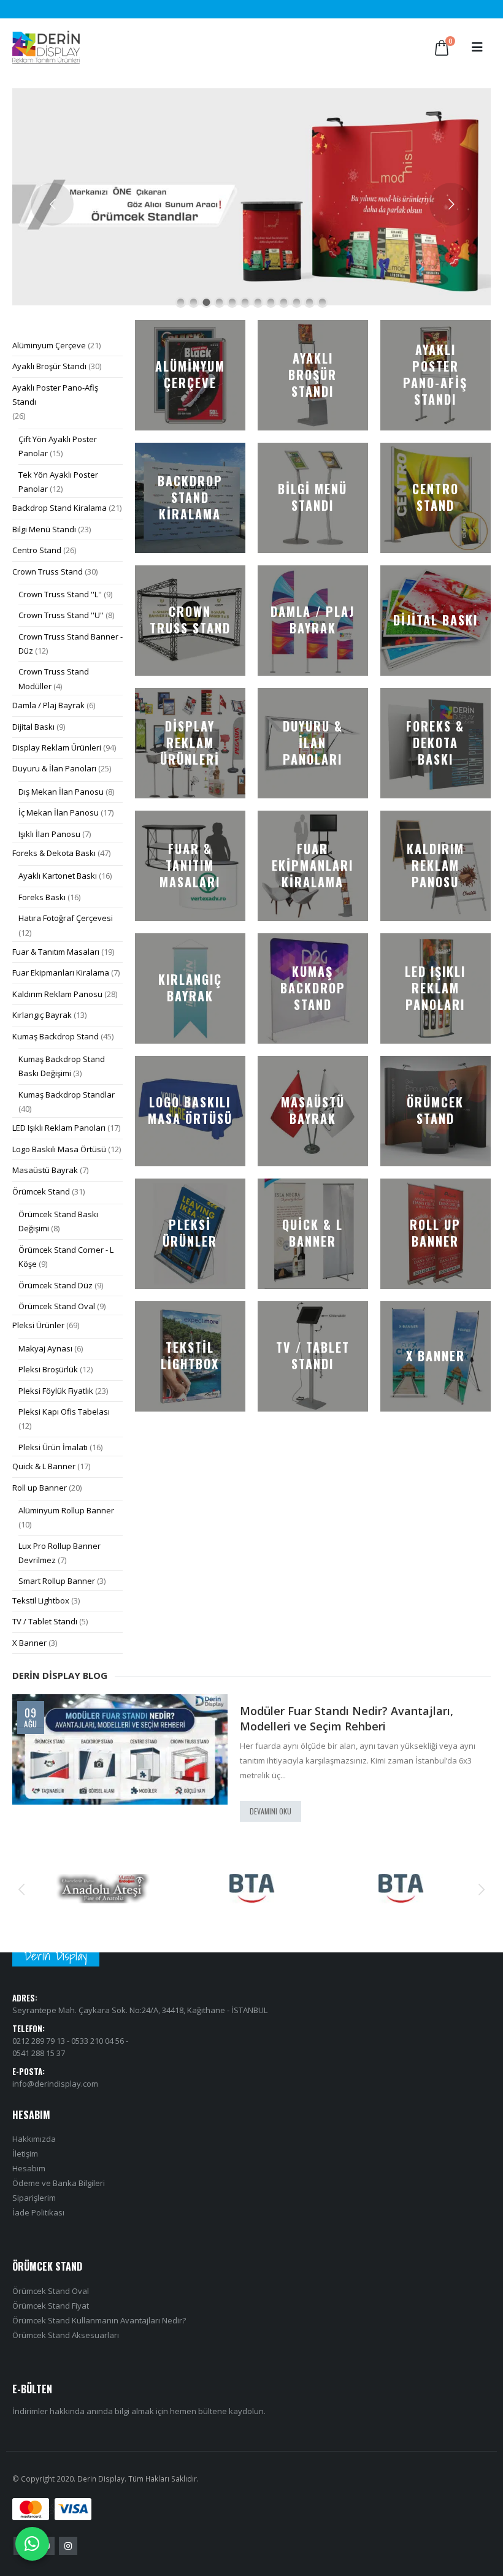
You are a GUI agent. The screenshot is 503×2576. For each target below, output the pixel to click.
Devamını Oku (271, 1811)
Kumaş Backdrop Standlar (67, 1095)
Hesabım (29, 2168)
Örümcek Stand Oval (57, 1306)
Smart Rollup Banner (57, 1581)
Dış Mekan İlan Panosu (61, 792)
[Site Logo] (46, 47)
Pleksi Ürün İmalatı (53, 1447)
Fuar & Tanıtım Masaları (56, 952)
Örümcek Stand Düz (56, 1285)
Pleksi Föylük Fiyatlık (56, 1391)
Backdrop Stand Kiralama (60, 508)
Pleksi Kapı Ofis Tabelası (64, 1412)
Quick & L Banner (44, 1466)
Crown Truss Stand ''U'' (61, 615)
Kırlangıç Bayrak (42, 1015)
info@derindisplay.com (55, 2084)
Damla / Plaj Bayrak (48, 705)
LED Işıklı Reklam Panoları (59, 1128)
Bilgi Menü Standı (44, 529)
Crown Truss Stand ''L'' (60, 594)
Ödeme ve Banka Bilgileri (59, 2183)
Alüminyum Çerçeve (49, 345)
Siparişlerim (34, 2198)
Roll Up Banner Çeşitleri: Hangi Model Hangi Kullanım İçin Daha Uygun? (358, 1718)
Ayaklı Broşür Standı (49, 366)
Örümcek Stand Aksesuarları (66, 2335)
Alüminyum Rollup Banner (66, 1510)
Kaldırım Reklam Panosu (57, 994)
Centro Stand (37, 550)
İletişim (25, 2154)
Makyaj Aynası (45, 1348)
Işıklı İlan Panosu (49, 834)
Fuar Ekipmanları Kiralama (61, 973)
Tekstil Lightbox (41, 1600)
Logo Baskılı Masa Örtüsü (59, 1149)
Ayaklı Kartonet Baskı (58, 876)
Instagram (68, 2546)
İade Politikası (38, 2212)
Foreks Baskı (42, 897)
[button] (477, 47)
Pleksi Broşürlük (48, 1369)
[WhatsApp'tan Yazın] (32, 2544)
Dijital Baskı (33, 727)
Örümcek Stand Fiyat (51, 2306)
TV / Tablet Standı (45, 1621)
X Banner (29, 1643)
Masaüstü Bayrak (45, 1170)
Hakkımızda (34, 2139)
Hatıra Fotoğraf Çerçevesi (66, 918)
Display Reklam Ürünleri (57, 747)
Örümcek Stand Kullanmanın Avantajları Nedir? (99, 2320)
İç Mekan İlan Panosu (59, 812)
